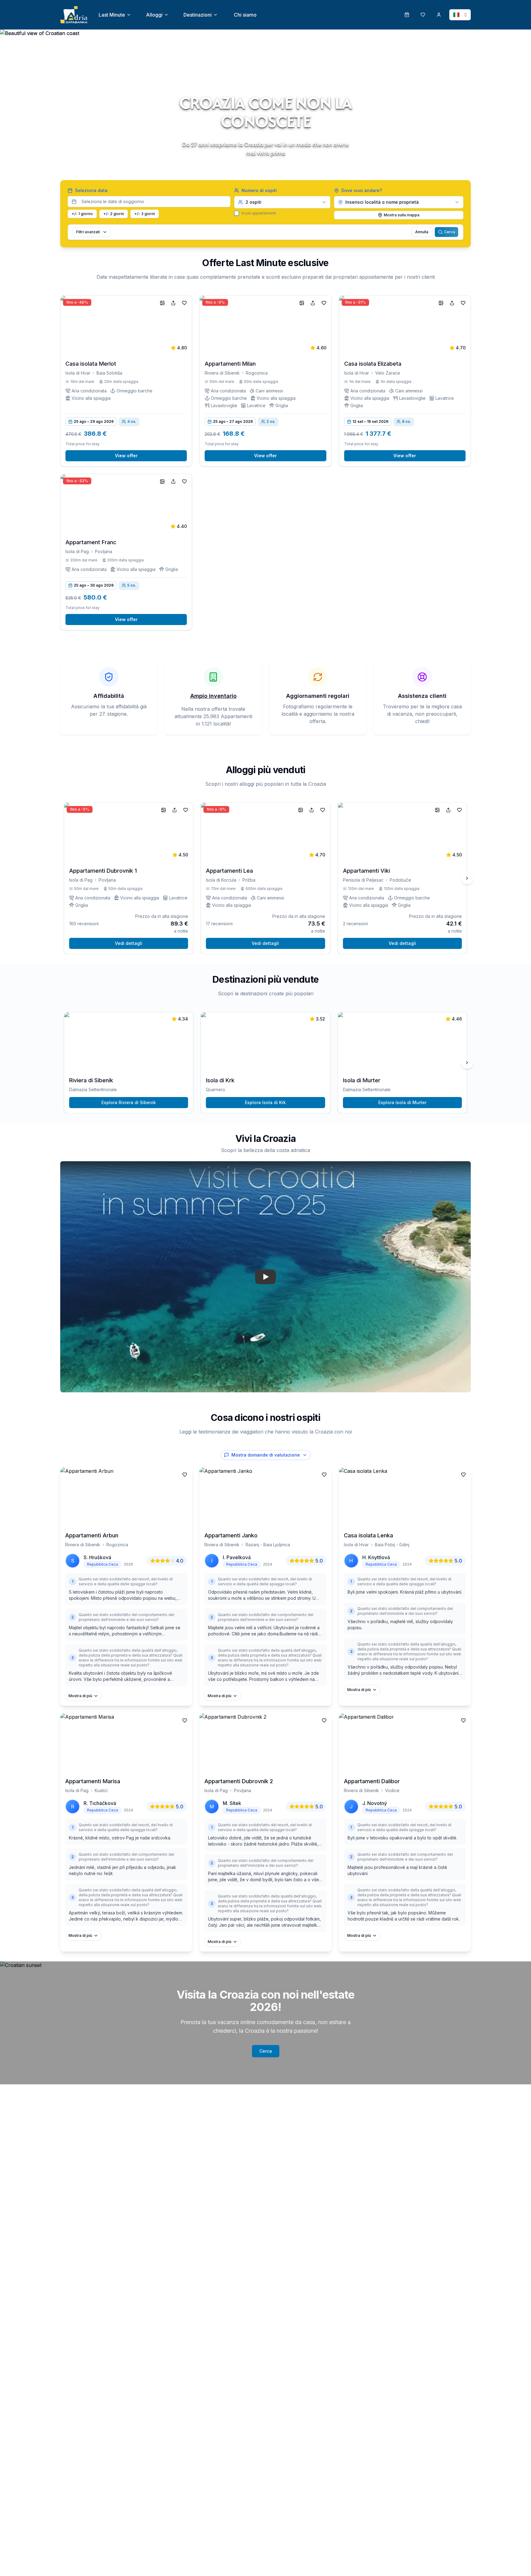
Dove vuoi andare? (362, 190)
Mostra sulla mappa (402, 215)
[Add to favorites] (184, 303)
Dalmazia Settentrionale (93, 1089)
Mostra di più (80, 1696)
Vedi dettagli (129, 943)
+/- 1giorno (82, 214)
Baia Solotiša (109, 373)
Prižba (249, 880)
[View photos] (162, 303)
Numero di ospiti (259, 190)
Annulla (422, 232)
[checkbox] (237, 213)
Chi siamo (245, 15)
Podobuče (400, 880)
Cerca (450, 232)
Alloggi (154, 15)
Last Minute (112, 15)
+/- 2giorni (114, 214)
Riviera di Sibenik (222, 373)
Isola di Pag (77, 551)
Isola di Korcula (221, 880)
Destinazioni (198, 15)
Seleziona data (91, 190)
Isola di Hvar (78, 373)
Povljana (104, 551)
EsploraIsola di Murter (402, 1102)
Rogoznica (257, 373)
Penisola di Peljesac (363, 880)
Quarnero (216, 1089)
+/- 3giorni (145, 214)
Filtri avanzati (88, 232)
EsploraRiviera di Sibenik (129, 1102)
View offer (126, 456)
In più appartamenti (259, 213)
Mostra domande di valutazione (266, 1455)
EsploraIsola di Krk (265, 1102)
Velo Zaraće (388, 373)
